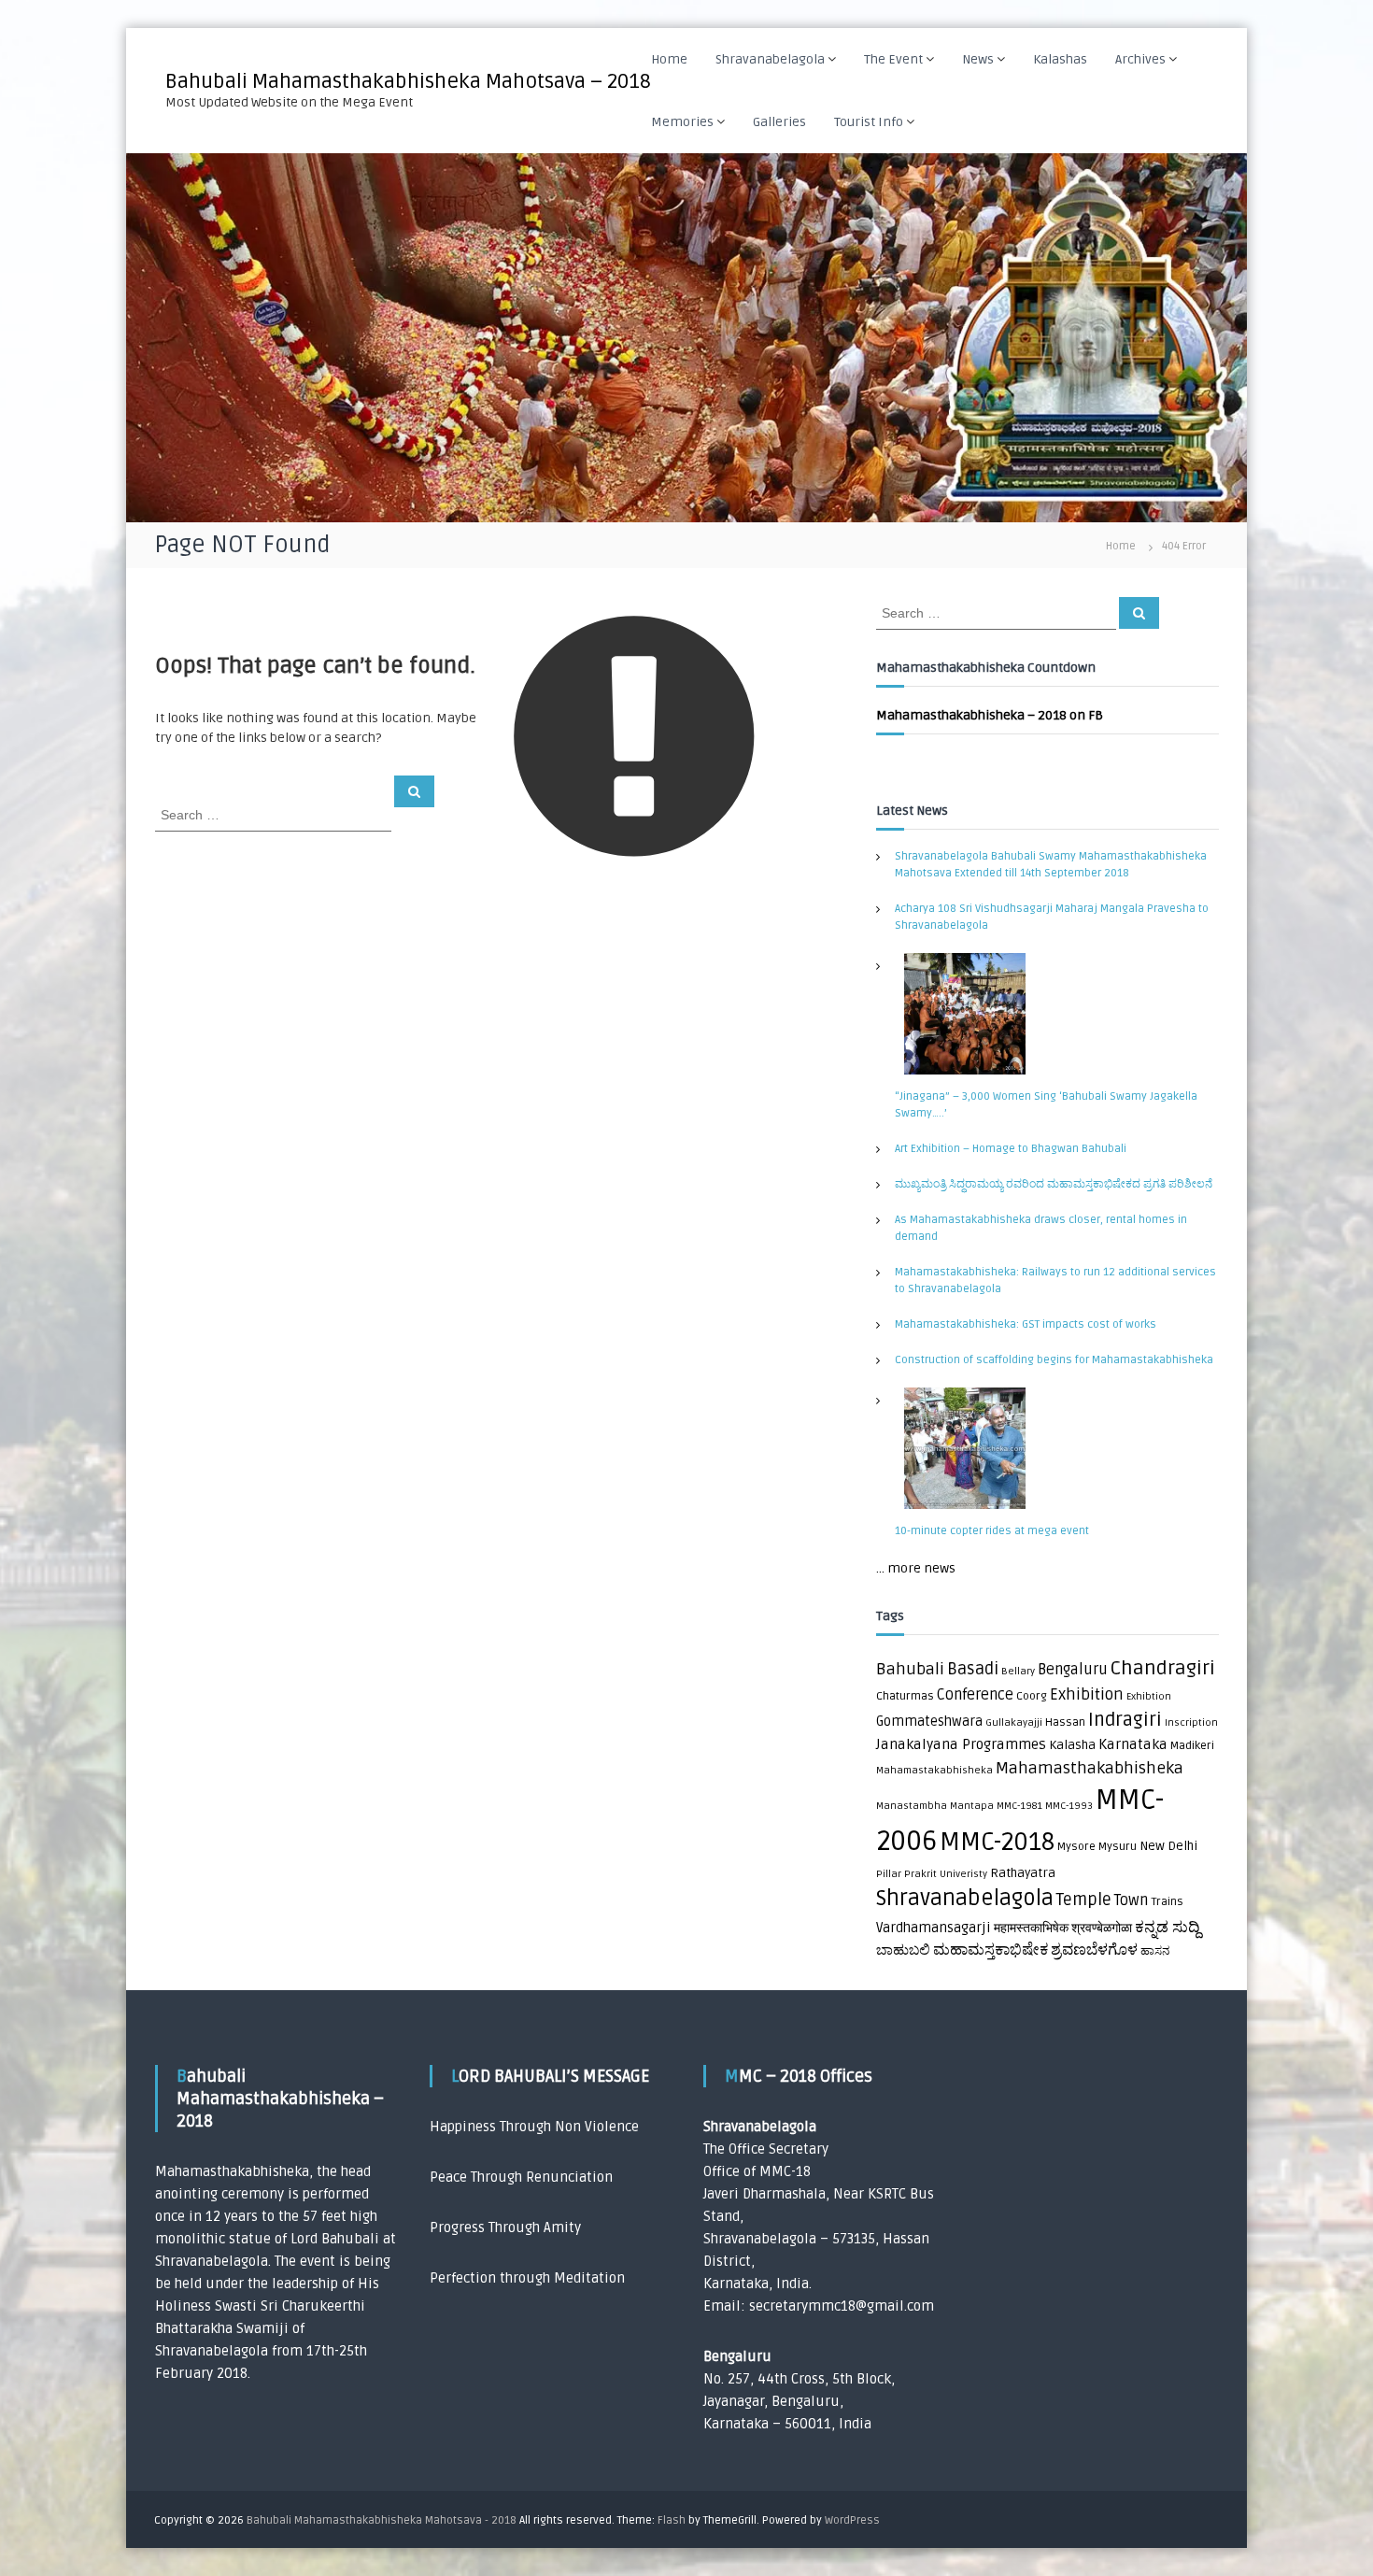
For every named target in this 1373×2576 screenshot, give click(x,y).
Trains (1167, 1902)
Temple (1084, 1900)
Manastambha (912, 1806)
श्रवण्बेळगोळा (1102, 1928)
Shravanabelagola (770, 59)
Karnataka (1133, 1745)
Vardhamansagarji (934, 1928)
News (978, 59)
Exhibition (1087, 1694)
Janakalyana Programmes (961, 1745)
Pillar (889, 1874)
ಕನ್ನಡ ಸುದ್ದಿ (1168, 1927)
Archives (1140, 59)
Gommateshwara (929, 1722)
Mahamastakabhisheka (934, 1770)
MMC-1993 (1069, 1806)
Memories (682, 122)
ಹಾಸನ (1155, 1951)
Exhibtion (1149, 1696)
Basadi (973, 1669)
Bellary (1018, 1671)
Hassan (1065, 1722)
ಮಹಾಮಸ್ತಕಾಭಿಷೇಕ (991, 1950)
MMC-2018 (997, 1843)
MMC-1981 (1019, 1806)
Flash (672, 2520)
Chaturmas (905, 1696)
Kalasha (1072, 1745)
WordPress (852, 2520)
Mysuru (1118, 1847)
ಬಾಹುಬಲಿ (903, 1950)
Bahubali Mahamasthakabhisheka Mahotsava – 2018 (408, 81)
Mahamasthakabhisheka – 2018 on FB (990, 715)
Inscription (1191, 1722)
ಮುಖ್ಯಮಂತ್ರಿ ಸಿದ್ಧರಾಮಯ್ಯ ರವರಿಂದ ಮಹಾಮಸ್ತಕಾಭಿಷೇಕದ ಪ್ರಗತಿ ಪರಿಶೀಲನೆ (1054, 1184)
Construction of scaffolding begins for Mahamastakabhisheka (1054, 1360)
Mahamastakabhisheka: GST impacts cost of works (1026, 1324)
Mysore (1076, 1847)
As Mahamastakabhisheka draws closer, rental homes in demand (1041, 1228)
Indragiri (1125, 1720)
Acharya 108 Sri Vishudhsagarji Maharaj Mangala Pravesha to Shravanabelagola (1052, 917)
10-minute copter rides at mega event (992, 1531)
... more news (916, 1568)
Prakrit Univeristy (946, 1874)
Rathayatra (1023, 1873)
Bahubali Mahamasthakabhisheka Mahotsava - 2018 (382, 2520)
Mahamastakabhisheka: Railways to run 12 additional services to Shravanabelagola (1055, 1281)
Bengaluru (1073, 1670)
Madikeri (1192, 1746)
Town (1131, 1900)
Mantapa (972, 1806)
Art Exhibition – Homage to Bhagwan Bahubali (1011, 1149)
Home (669, 59)
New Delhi (1168, 1846)
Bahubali (910, 1669)
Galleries (779, 122)
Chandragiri (1163, 1668)
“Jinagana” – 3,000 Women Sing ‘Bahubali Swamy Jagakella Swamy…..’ (1046, 1105)
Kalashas (1060, 59)
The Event (893, 59)
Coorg (1032, 1696)
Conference (975, 1695)
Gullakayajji (1014, 1722)
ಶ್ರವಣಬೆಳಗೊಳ (1094, 1950)
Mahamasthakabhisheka (1090, 1768)
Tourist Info (869, 122)
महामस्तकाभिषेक (1031, 1928)
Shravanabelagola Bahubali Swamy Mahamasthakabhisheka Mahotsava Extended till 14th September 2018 (1051, 865)
